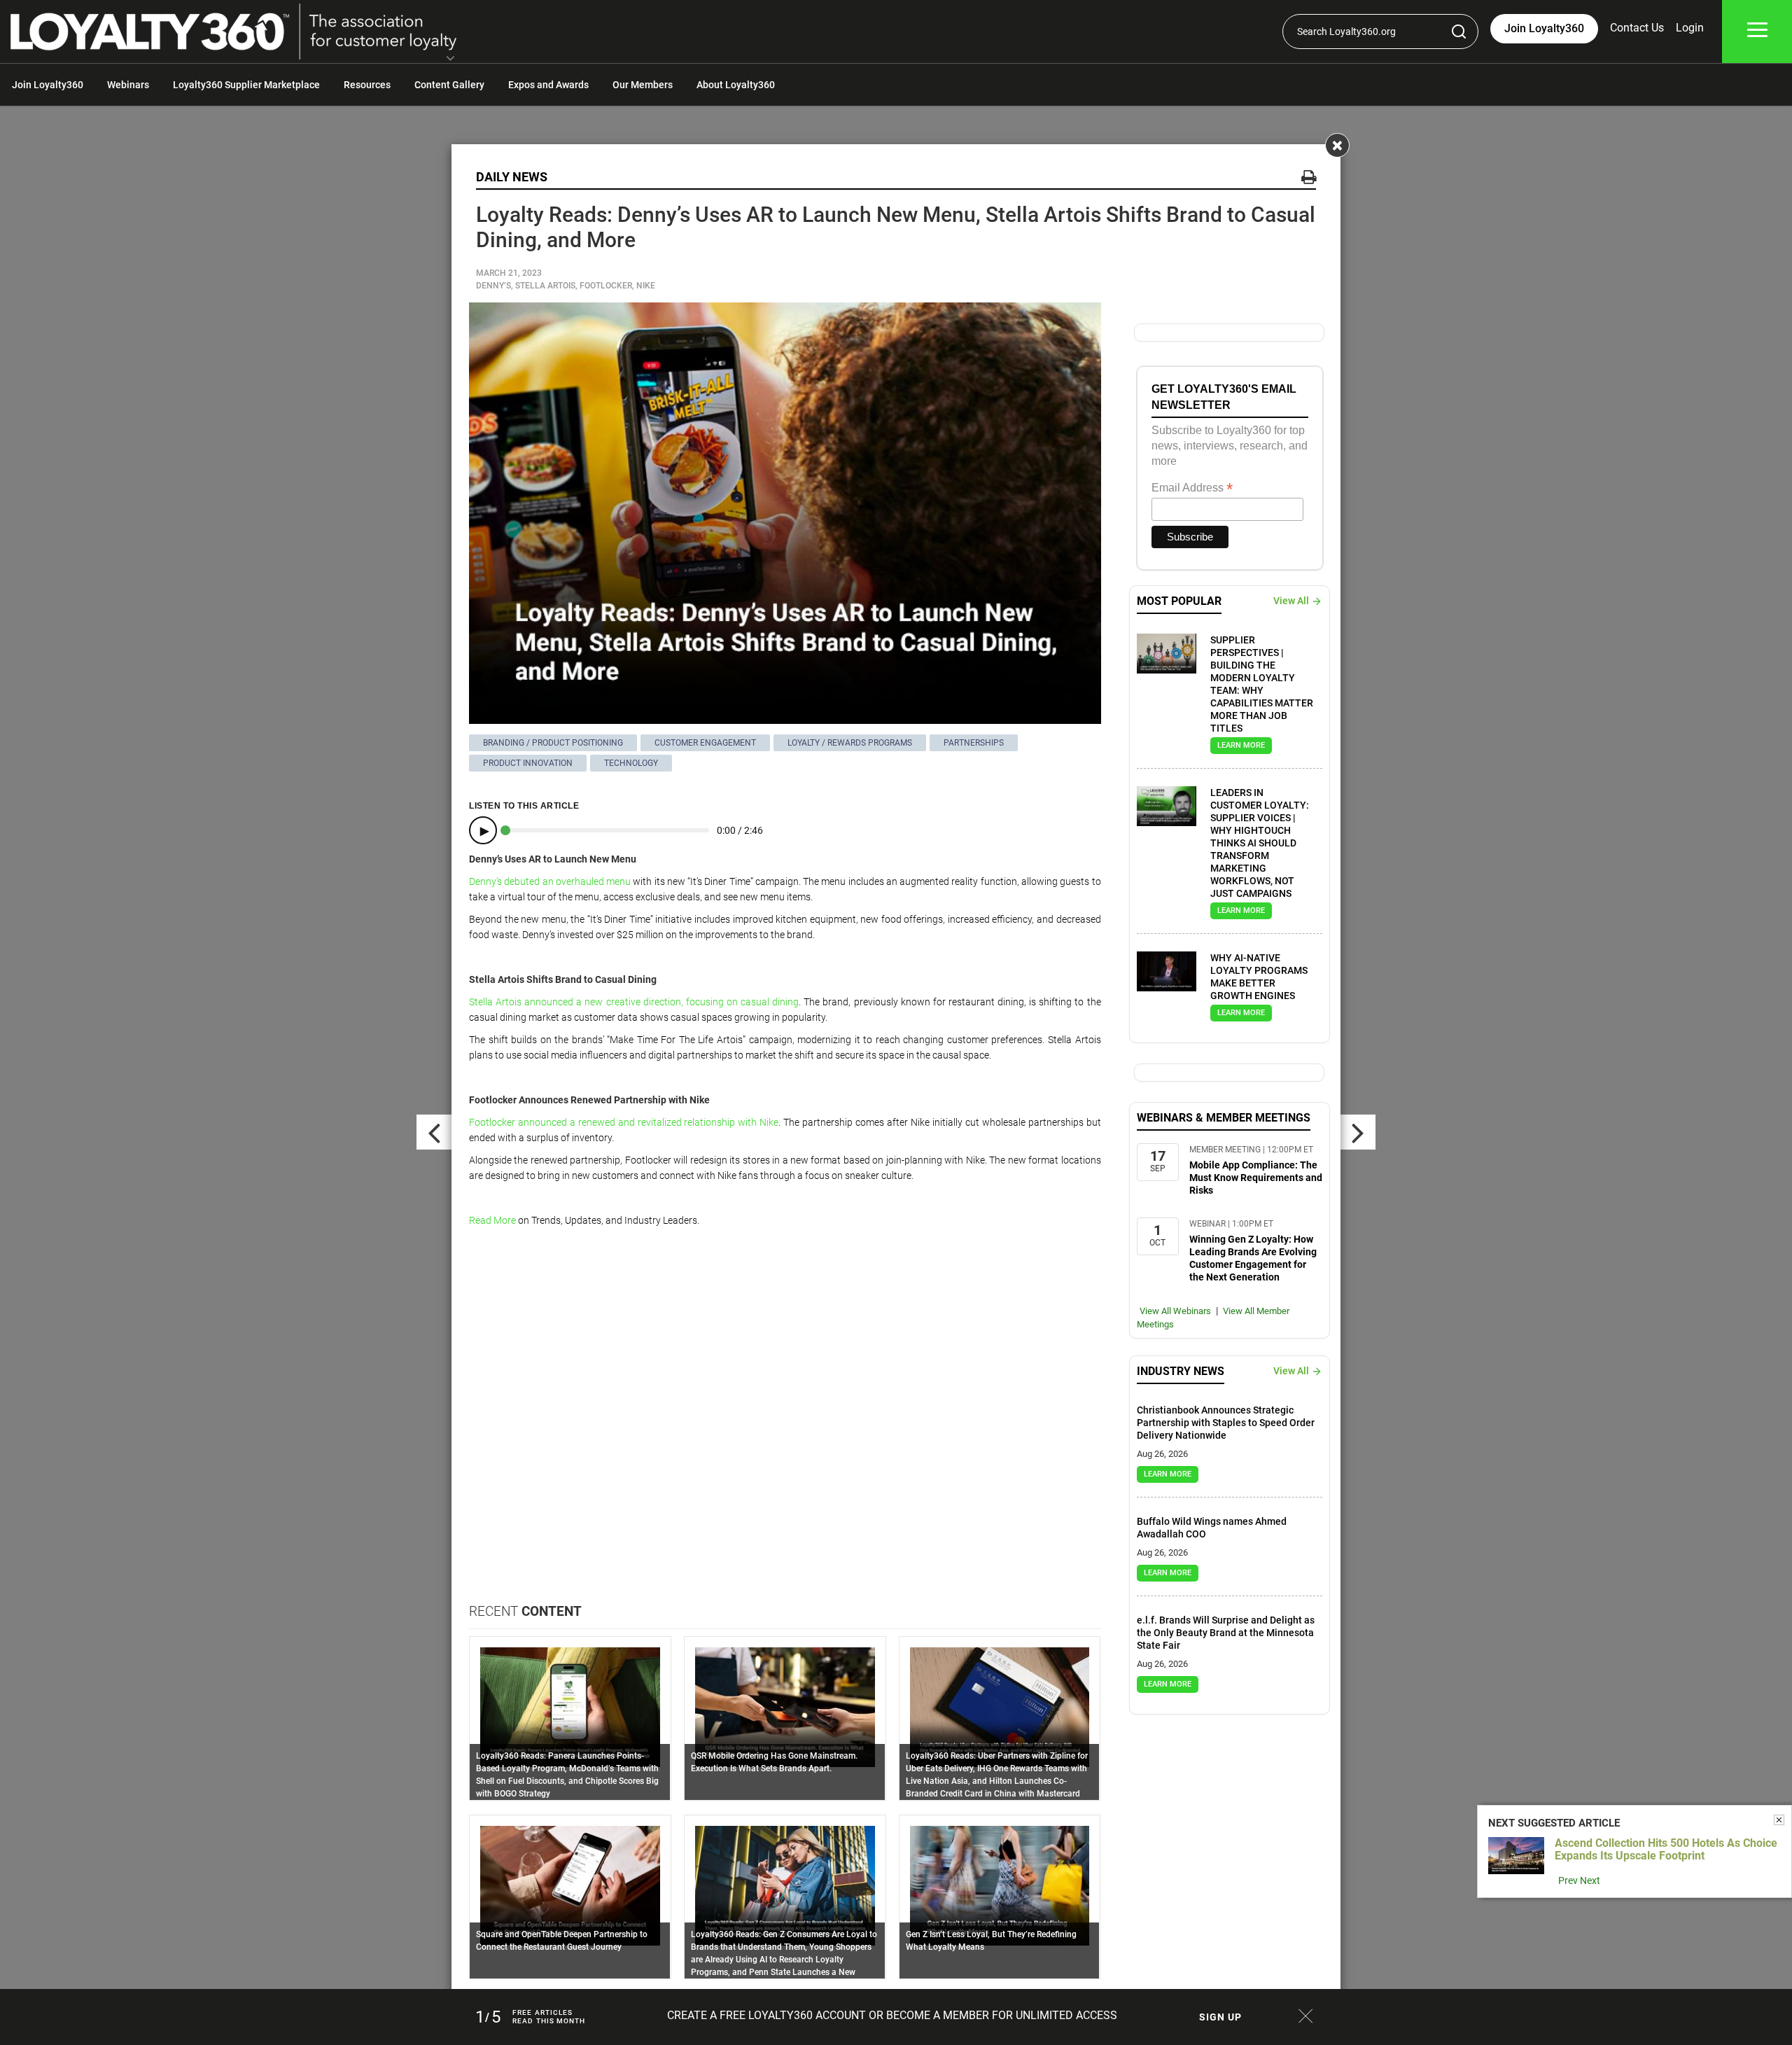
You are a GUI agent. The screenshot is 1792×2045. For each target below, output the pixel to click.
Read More (492, 1220)
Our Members (643, 85)
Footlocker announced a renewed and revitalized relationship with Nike (624, 1122)
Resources (367, 85)
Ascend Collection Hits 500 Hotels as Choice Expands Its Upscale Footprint (1666, 1849)
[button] (450, 60)
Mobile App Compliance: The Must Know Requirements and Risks (1256, 1178)
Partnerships (974, 743)
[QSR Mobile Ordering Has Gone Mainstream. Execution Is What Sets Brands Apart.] (785, 1706)
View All (1291, 601)
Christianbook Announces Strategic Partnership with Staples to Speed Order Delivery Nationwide (1226, 1423)
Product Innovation (528, 763)
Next (1590, 1880)
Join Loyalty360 (48, 85)
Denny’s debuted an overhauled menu (550, 881)
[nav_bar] (1757, 32)
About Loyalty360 (736, 85)
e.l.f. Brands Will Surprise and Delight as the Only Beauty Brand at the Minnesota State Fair (1226, 1633)
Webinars (128, 85)
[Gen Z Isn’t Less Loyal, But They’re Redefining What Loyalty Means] (1000, 1885)
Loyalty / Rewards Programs (850, 743)
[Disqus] (785, 1424)
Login (1690, 28)
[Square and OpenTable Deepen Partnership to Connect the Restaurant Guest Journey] (570, 1885)
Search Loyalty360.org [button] (1346, 32)
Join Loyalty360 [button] (1544, 28)
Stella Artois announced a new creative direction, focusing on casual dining (634, 1002)
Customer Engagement (705, 743)
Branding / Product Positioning (553, 743)
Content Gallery (449, 85)
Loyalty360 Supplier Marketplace (246, 85)
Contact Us (1637, 28)
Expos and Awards (548, 85)
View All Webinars (1175, 1311)
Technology (631, 763)
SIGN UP (1220, 2017)
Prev (1568, 1880)
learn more (1241, 745)
